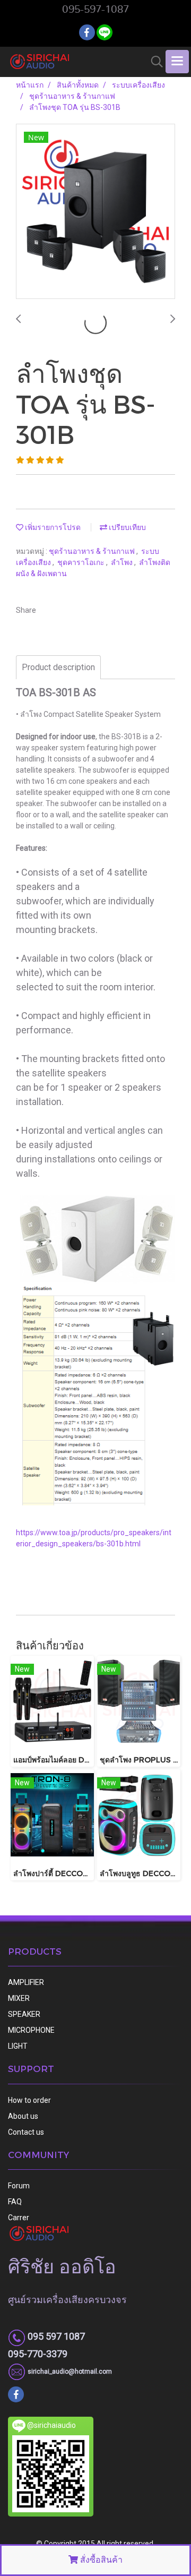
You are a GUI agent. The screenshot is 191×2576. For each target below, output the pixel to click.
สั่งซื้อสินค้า (100, 2560)
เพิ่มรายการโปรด (52, 527)
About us (23, 2116)
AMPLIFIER (26, 1982)
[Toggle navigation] (177, 62)
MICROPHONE (31, 2030)
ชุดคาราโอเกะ (82, 562)
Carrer (19, 2218)
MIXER (19, 1998)
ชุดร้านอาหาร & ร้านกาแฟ (93, 551)
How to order (29, 2100)
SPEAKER (24, 2014)
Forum (19, 2186)
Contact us (26, 2132)
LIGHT (18, 2046)
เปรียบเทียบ (127, 527)
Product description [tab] (58, 667)
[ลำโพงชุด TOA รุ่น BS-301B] (95, 212)
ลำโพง (123, 562)
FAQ (15, 2202)
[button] (153, 62)
